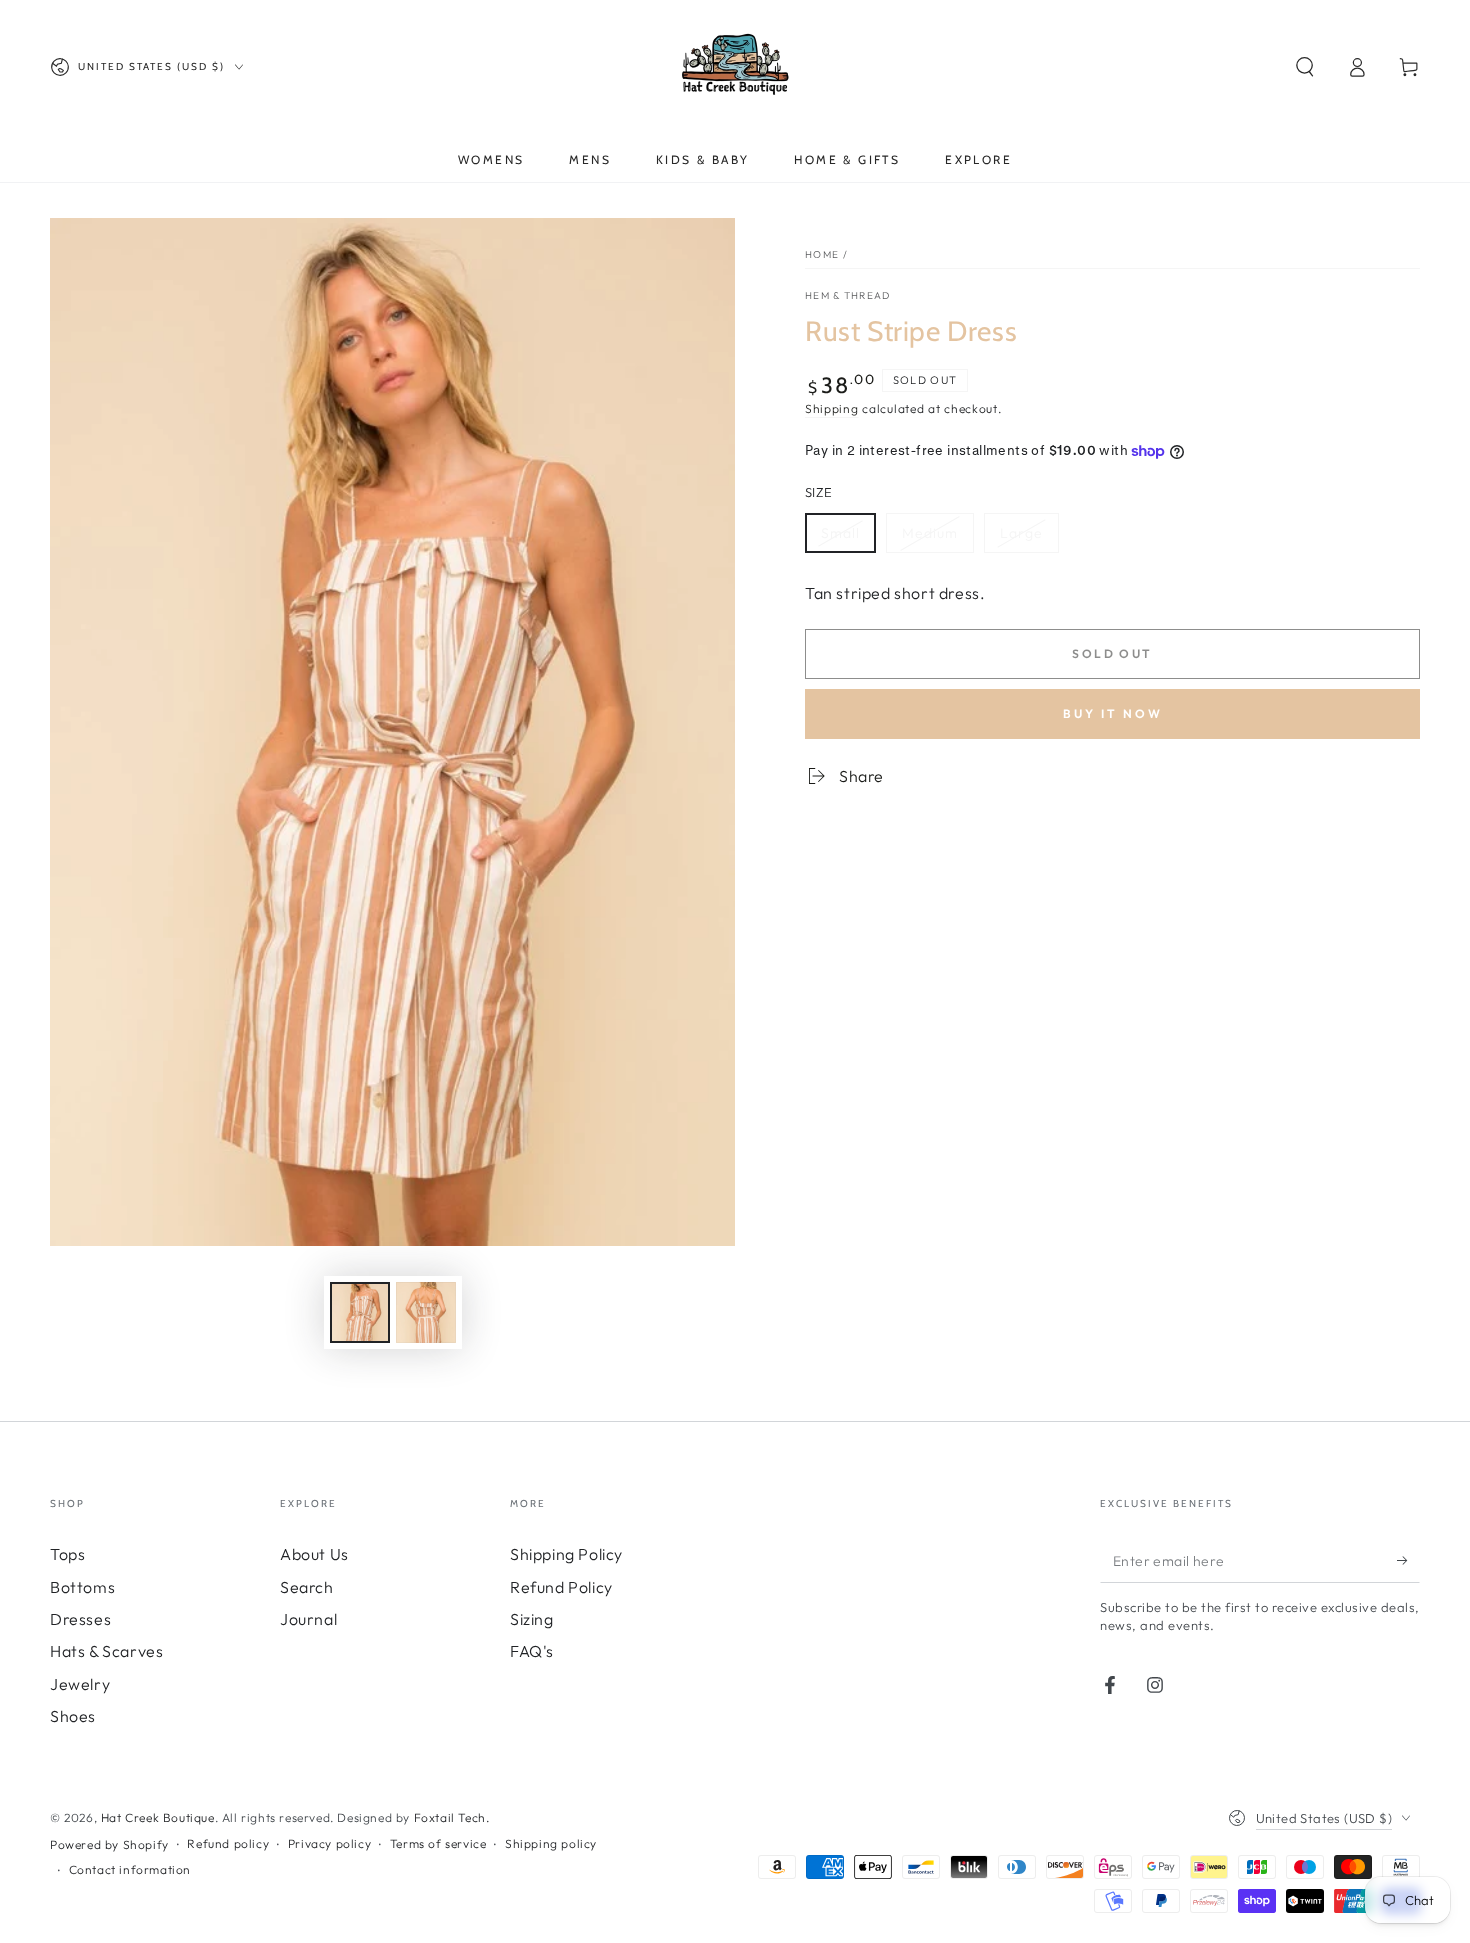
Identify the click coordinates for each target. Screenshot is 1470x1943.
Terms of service (438, 1843)
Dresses (80, 1619)
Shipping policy (551, 1843)
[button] (1305, 67)
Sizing (532, 1619)
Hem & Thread (848, 295)
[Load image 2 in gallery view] (426, 1312)
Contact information (130, 1869)
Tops (67, 1554)
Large (1021, 533)
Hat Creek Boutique (158, 1817)
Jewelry (80, 1684)
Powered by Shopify (109, 1844)
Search (307, 1587)
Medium (930, 533)
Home (822, 254)
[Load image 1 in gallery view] (360, 1312)
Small (840, 533)
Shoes (73, 1716)
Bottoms (82, 1587)
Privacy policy (329, 1843)
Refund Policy (561, 1587)
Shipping (832, 408)
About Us (314, 1554)
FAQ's (532, 1651)
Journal (308, 1619)
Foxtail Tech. (452, 1817)
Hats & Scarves (106, 1651)
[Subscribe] (1408, 1560)
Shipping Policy (566, 1554)
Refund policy (228, 1843)
